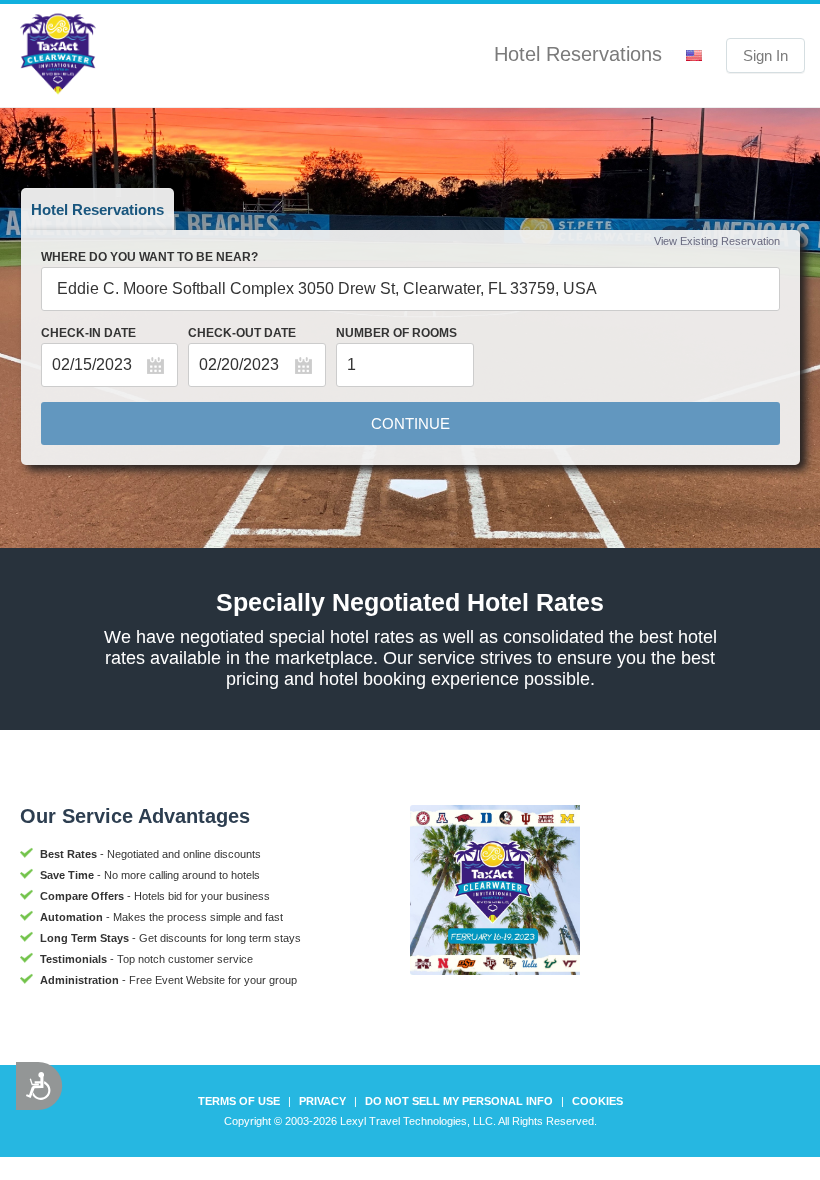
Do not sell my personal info (459, 1101)
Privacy (322, 1101)
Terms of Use (239, 1101)
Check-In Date (88, 333)
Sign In (765, 55)
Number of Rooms (396, 333)
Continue (410, 423)
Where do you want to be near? (149, 257)
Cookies (597, 1101)
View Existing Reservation (717, 241)
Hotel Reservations (97, 209)
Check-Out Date (242, 333)
